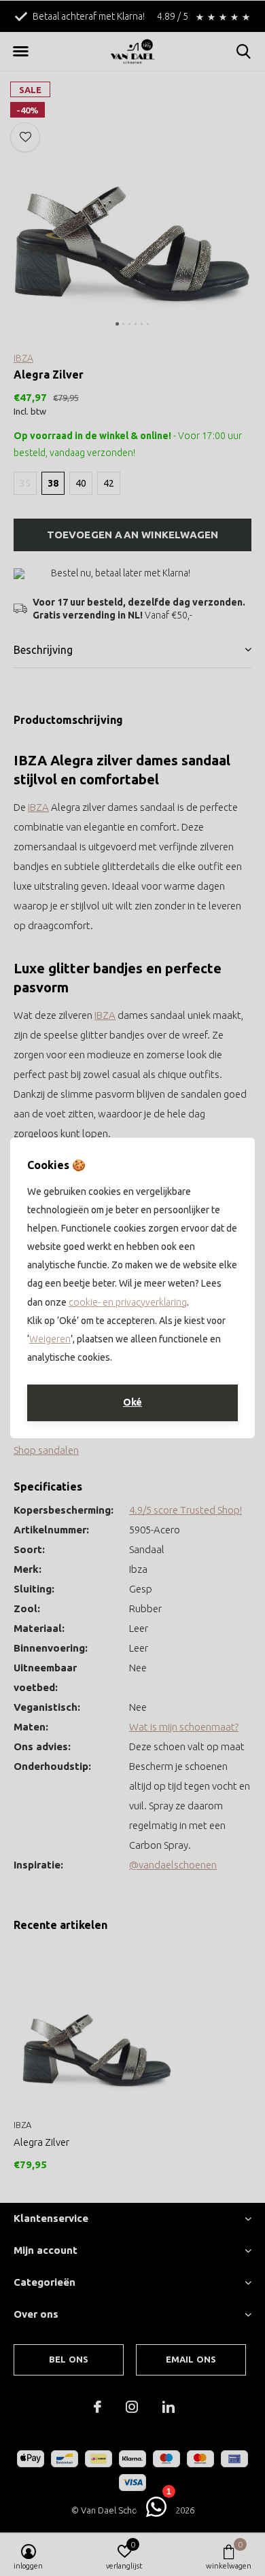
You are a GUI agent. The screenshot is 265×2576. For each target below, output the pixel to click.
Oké (132, 1402)
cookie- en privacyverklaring (128, 1302)
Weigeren (50, 1339)
